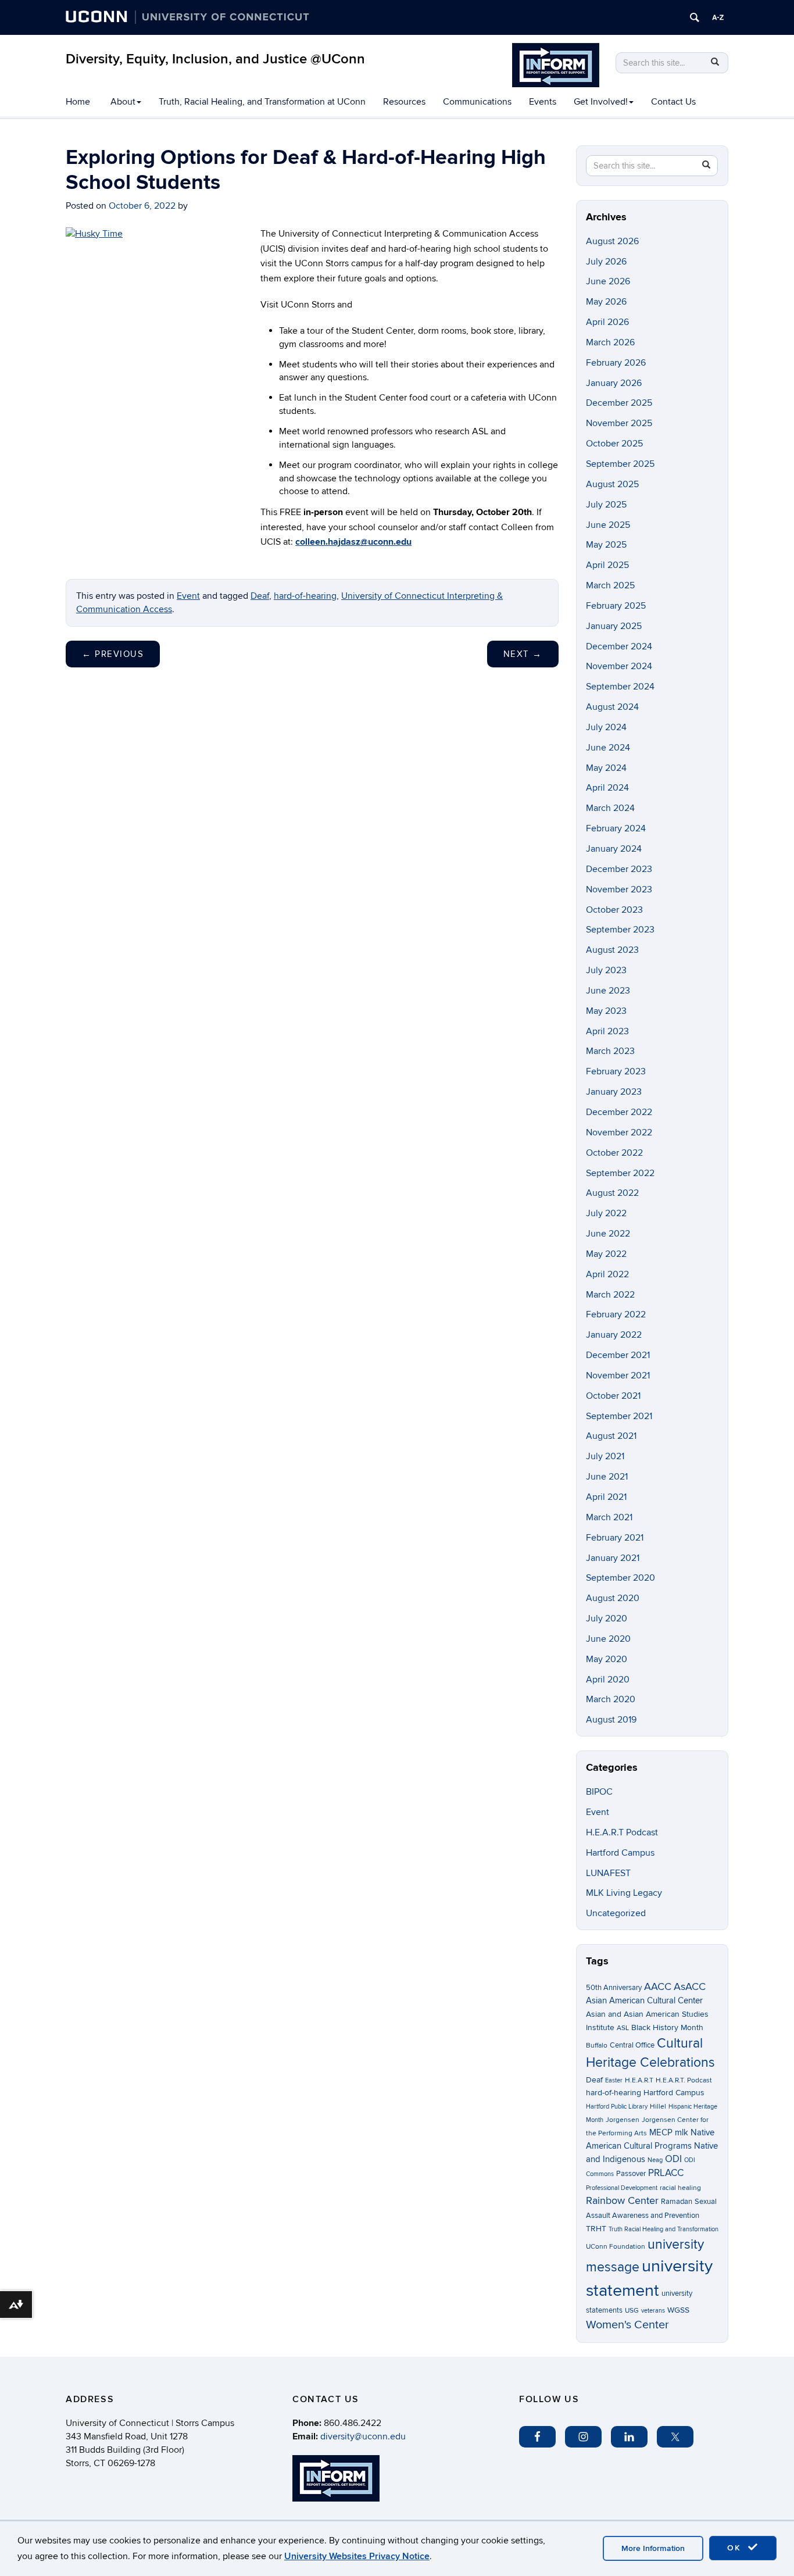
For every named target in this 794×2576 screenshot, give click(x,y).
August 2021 (611, 1436)
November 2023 (619, 889)
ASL (623, 2028)
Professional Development (622, 2188)
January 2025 (614, 626)
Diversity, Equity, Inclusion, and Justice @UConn (215, 59)
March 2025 (610, 585)
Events (543, 102)
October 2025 (614, 444)
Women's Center (627, 2325)
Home (78, 102)
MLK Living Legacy (624, 1893)
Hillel (658, 2107)
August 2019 (611, 1720)
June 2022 (608, 1234)
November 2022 (619, 1132)
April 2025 (607, 565)
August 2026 (612, 241)
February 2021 (615, 1538)
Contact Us (673, 102)
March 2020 (611, 1699)
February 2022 (616, 1314)
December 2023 (619, 869)
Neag (655, 2160)
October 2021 (613, 1396)
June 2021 (607, 1477)
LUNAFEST (608, 1873)
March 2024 (610, 808)
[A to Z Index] (718, 17)
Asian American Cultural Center (644, 2000)
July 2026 (606, 262)
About (123, 102)
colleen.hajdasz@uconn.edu (353, 542)
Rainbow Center (622, 2201)
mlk (682, 2133)
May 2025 (606, 545)
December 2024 (619, 646)
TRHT (596, 2229)
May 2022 (606, 1254)
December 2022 (619, 1112)
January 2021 (613, 1558)
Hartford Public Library (617, 2107)
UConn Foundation (616, 2247)
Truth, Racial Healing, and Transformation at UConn (262, 102)
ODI (673, 2159)
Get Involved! (601, 102)
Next (523, 654)
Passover (631, 2174)
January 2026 (614, 383)
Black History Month (667, 2027)
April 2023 (607, 1031)
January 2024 (614, 849)
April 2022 (607, 1274)
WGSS (678, 2310)
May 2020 (607, 1659)
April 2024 (607, 788)
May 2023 (606, 1011)
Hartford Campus (620, 1853)
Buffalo (597, 2046)
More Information (653, 2548)
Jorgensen (623, 2120)
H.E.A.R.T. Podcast (684, 2080)
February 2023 (616, 1071)
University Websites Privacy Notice (357, 2556)
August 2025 (612, 484)
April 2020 (608, 1680)
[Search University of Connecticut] (695, 17)
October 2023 (614, 910)
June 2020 (608, 1639)
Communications (477, 102)
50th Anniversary (614, 1988)
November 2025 (619, 423)
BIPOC (599, 1792)
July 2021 (605, 1456)
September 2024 (620, 687)
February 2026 (616, 363)
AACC (658, 1987)
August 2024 (612, 707)
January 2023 (614, 1092)
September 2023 (620, 930)
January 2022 (614, 1335)
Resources (404, 102)
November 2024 (619, 666)
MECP (661, 2133)
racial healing (680, 2188)
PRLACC (666, 2173)
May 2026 (606, 302)
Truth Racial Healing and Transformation (664, 2229)
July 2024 (606, 727)
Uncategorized (616, 1913)
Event (188, 596)
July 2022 (606, 1213)
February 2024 (616, 828)
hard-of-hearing (305, 596)
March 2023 (610, 1051)
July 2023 (606, 970)
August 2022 (612, 1193)
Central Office (632, 2045)
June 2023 (608, 991)
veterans (653, 2311)
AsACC (690, 1987)
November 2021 (618, 1375)
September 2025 (620, 464)
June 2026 (608, 281)
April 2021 (606, 1497)
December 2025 (619, 403)
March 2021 (609, 1517)
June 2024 (608, 748)
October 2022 (614, 1153)
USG (632, 2311)
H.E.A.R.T (639, 2080)
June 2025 (608, 525)
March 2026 (610, 342)
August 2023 (612, 950)
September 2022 (620, 1173)
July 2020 (607, 1619)
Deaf (260, 596)
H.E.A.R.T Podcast (622, 1832)
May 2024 (606, 768)
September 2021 (619, 1416)
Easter (614, 2080)
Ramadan (677, 2202)
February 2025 (616, 606)
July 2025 (606, 505)
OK (736, 2548)
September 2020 (620, 1578)
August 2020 (613, 1598)
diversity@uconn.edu (363, 2436)
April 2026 (607, 322)
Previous (113, 654)
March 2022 (610, 1295)
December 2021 (618, 1355)
